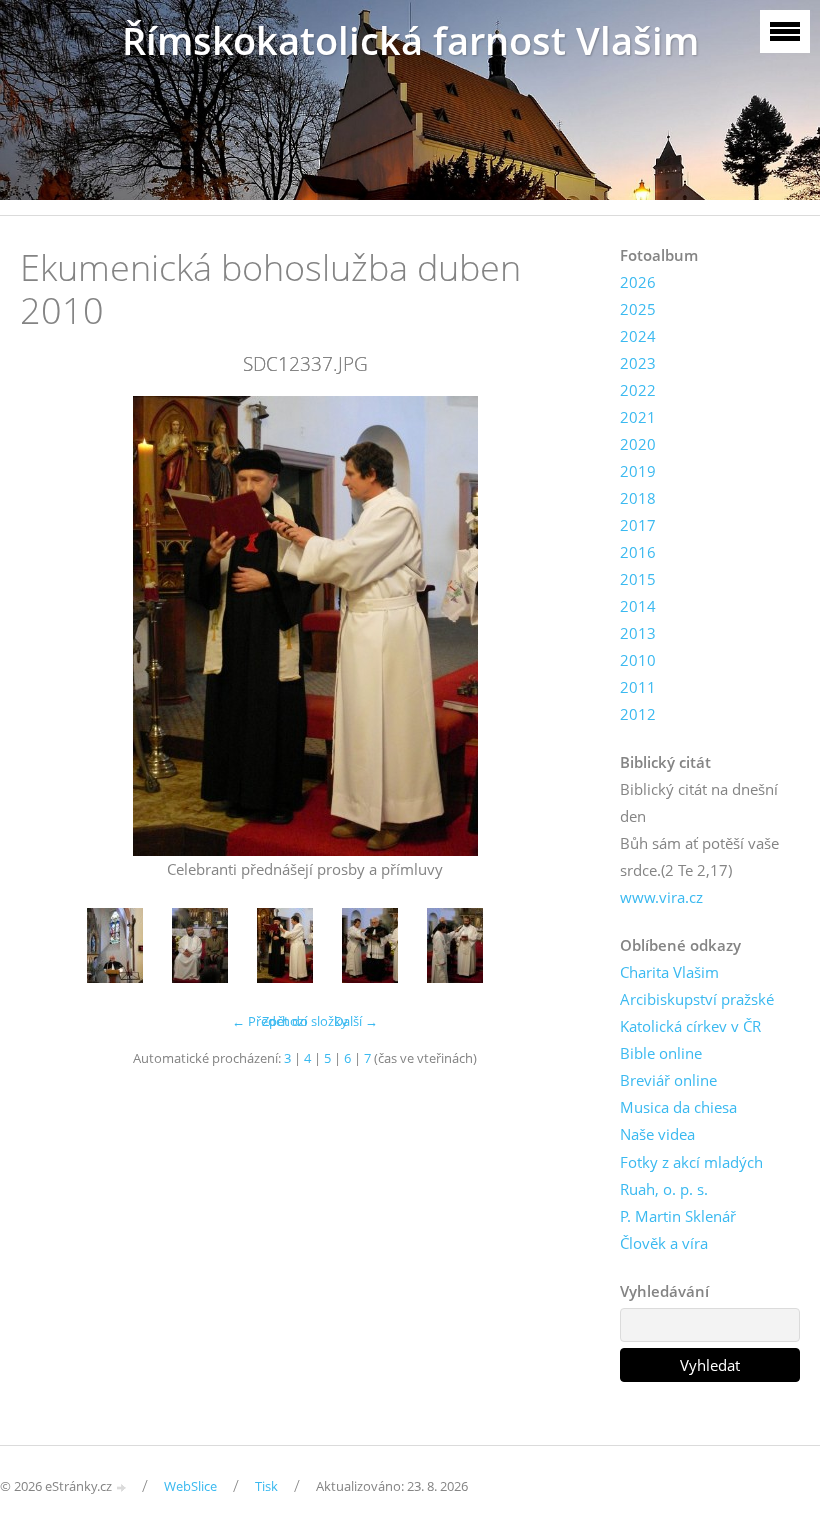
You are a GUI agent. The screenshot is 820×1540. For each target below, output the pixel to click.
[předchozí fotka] (52, 626)
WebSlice (190, 1486)
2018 (638, 498)
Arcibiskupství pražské (697, 999)
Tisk (266, 1486)
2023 (638, 363)
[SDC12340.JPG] (370, 945)
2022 (638, 390)
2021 (638, 417)
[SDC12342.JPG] (455, 945)
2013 (638, 633)
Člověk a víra (664, 1243)
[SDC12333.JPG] (200, 945)
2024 (638, 336)
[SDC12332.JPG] (115, 945)
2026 (638, 282)
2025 (638, 309)
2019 (638, 471)
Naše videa (657, 1134)
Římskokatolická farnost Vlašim (410, 40)
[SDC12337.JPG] (285, 945)
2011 (638, 687)
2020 (638, 444)
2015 (638, 579)
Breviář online (668, 1080)
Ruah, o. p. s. (664, 1189)
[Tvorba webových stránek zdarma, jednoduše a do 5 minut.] (122, 1487)
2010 (638, 660)
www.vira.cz (661, 897)
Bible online (661, 1053)
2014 (638, 606)
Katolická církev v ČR (690, 1026)
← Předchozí (269, 1021)
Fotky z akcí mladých (691, 1162)
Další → (356, 1021)
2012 (638, 714)
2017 (638, 525)
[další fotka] (557, 626)
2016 (638, 552)
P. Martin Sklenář (678, 1216)
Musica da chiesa (678, 1107)
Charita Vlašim (669, 972)
